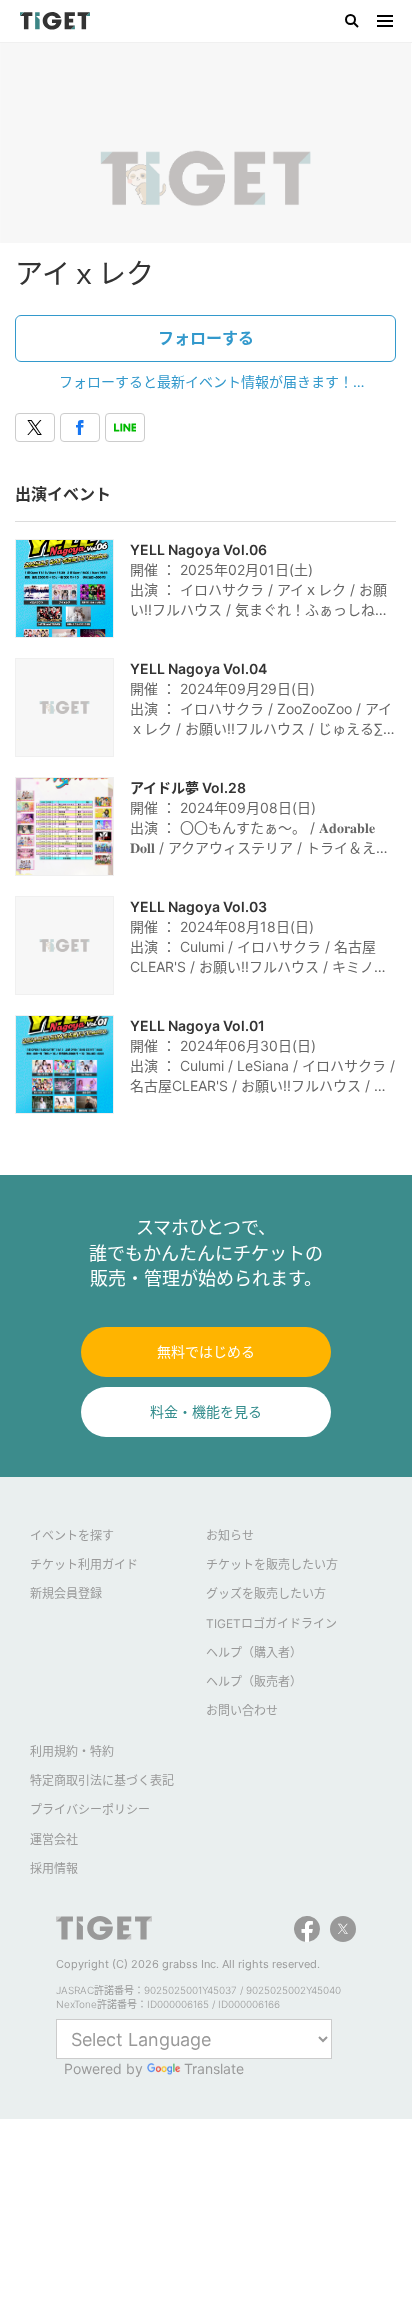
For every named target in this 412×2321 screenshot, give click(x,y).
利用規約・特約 (72, 1751)
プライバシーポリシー (90, 1809)
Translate (214, 2068)
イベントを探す (72, 1535)
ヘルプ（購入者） (254, 1652)
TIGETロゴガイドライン (271, 1623)
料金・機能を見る (206, 1411)
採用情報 (54, 1868)
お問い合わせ (242, 1710)
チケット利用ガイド (84, 1564)
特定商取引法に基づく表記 (102, 1780)
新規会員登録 (66, 1593)
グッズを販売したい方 (266, 1593)
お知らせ (230, 1535)
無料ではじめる (206, 1351)
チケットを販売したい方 (272, 1564)
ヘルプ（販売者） (254, 1681)
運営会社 (54, 1839)
